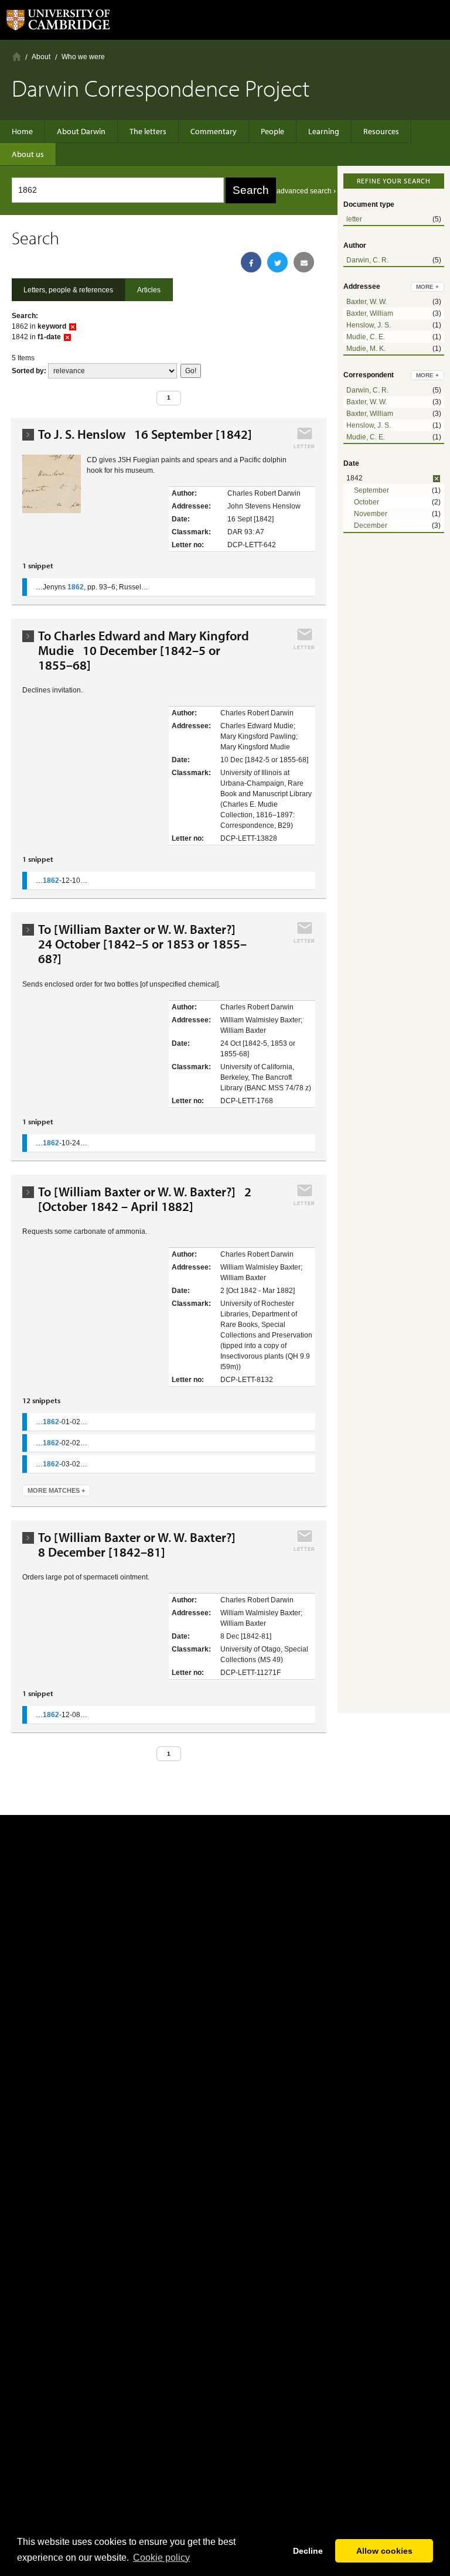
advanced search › (306, 191)
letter (354, 219)
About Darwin (81, 131)
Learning (324, 131)
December (371, 526)
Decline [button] (308, 2551)
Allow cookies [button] (384, 2551)
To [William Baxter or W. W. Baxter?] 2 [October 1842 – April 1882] (145, 1199)
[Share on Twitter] (277, 262)
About (41, 57)
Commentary (214, 131)
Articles (149, 290)
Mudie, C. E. (366, 337)
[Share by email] (304, 262)
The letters (148, 131)
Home (17, 57)
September (371, 490)
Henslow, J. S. (369, 325)
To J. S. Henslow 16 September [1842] (145, 434)
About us (28, 154)
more (427, 287)
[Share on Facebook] (251, 262)
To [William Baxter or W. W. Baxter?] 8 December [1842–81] (140, 1545)
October (367, 502)
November (371, 514)
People (272, 131)
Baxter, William (370, 313)
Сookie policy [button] (161, 2558)
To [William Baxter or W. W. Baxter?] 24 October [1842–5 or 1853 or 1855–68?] (142, 944)
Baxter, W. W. (367, 302)
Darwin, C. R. (367, 260)
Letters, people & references (68, 290)
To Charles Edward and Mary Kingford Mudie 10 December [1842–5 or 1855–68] (144, 651)
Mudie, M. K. (366, 349)
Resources (381, 131)
